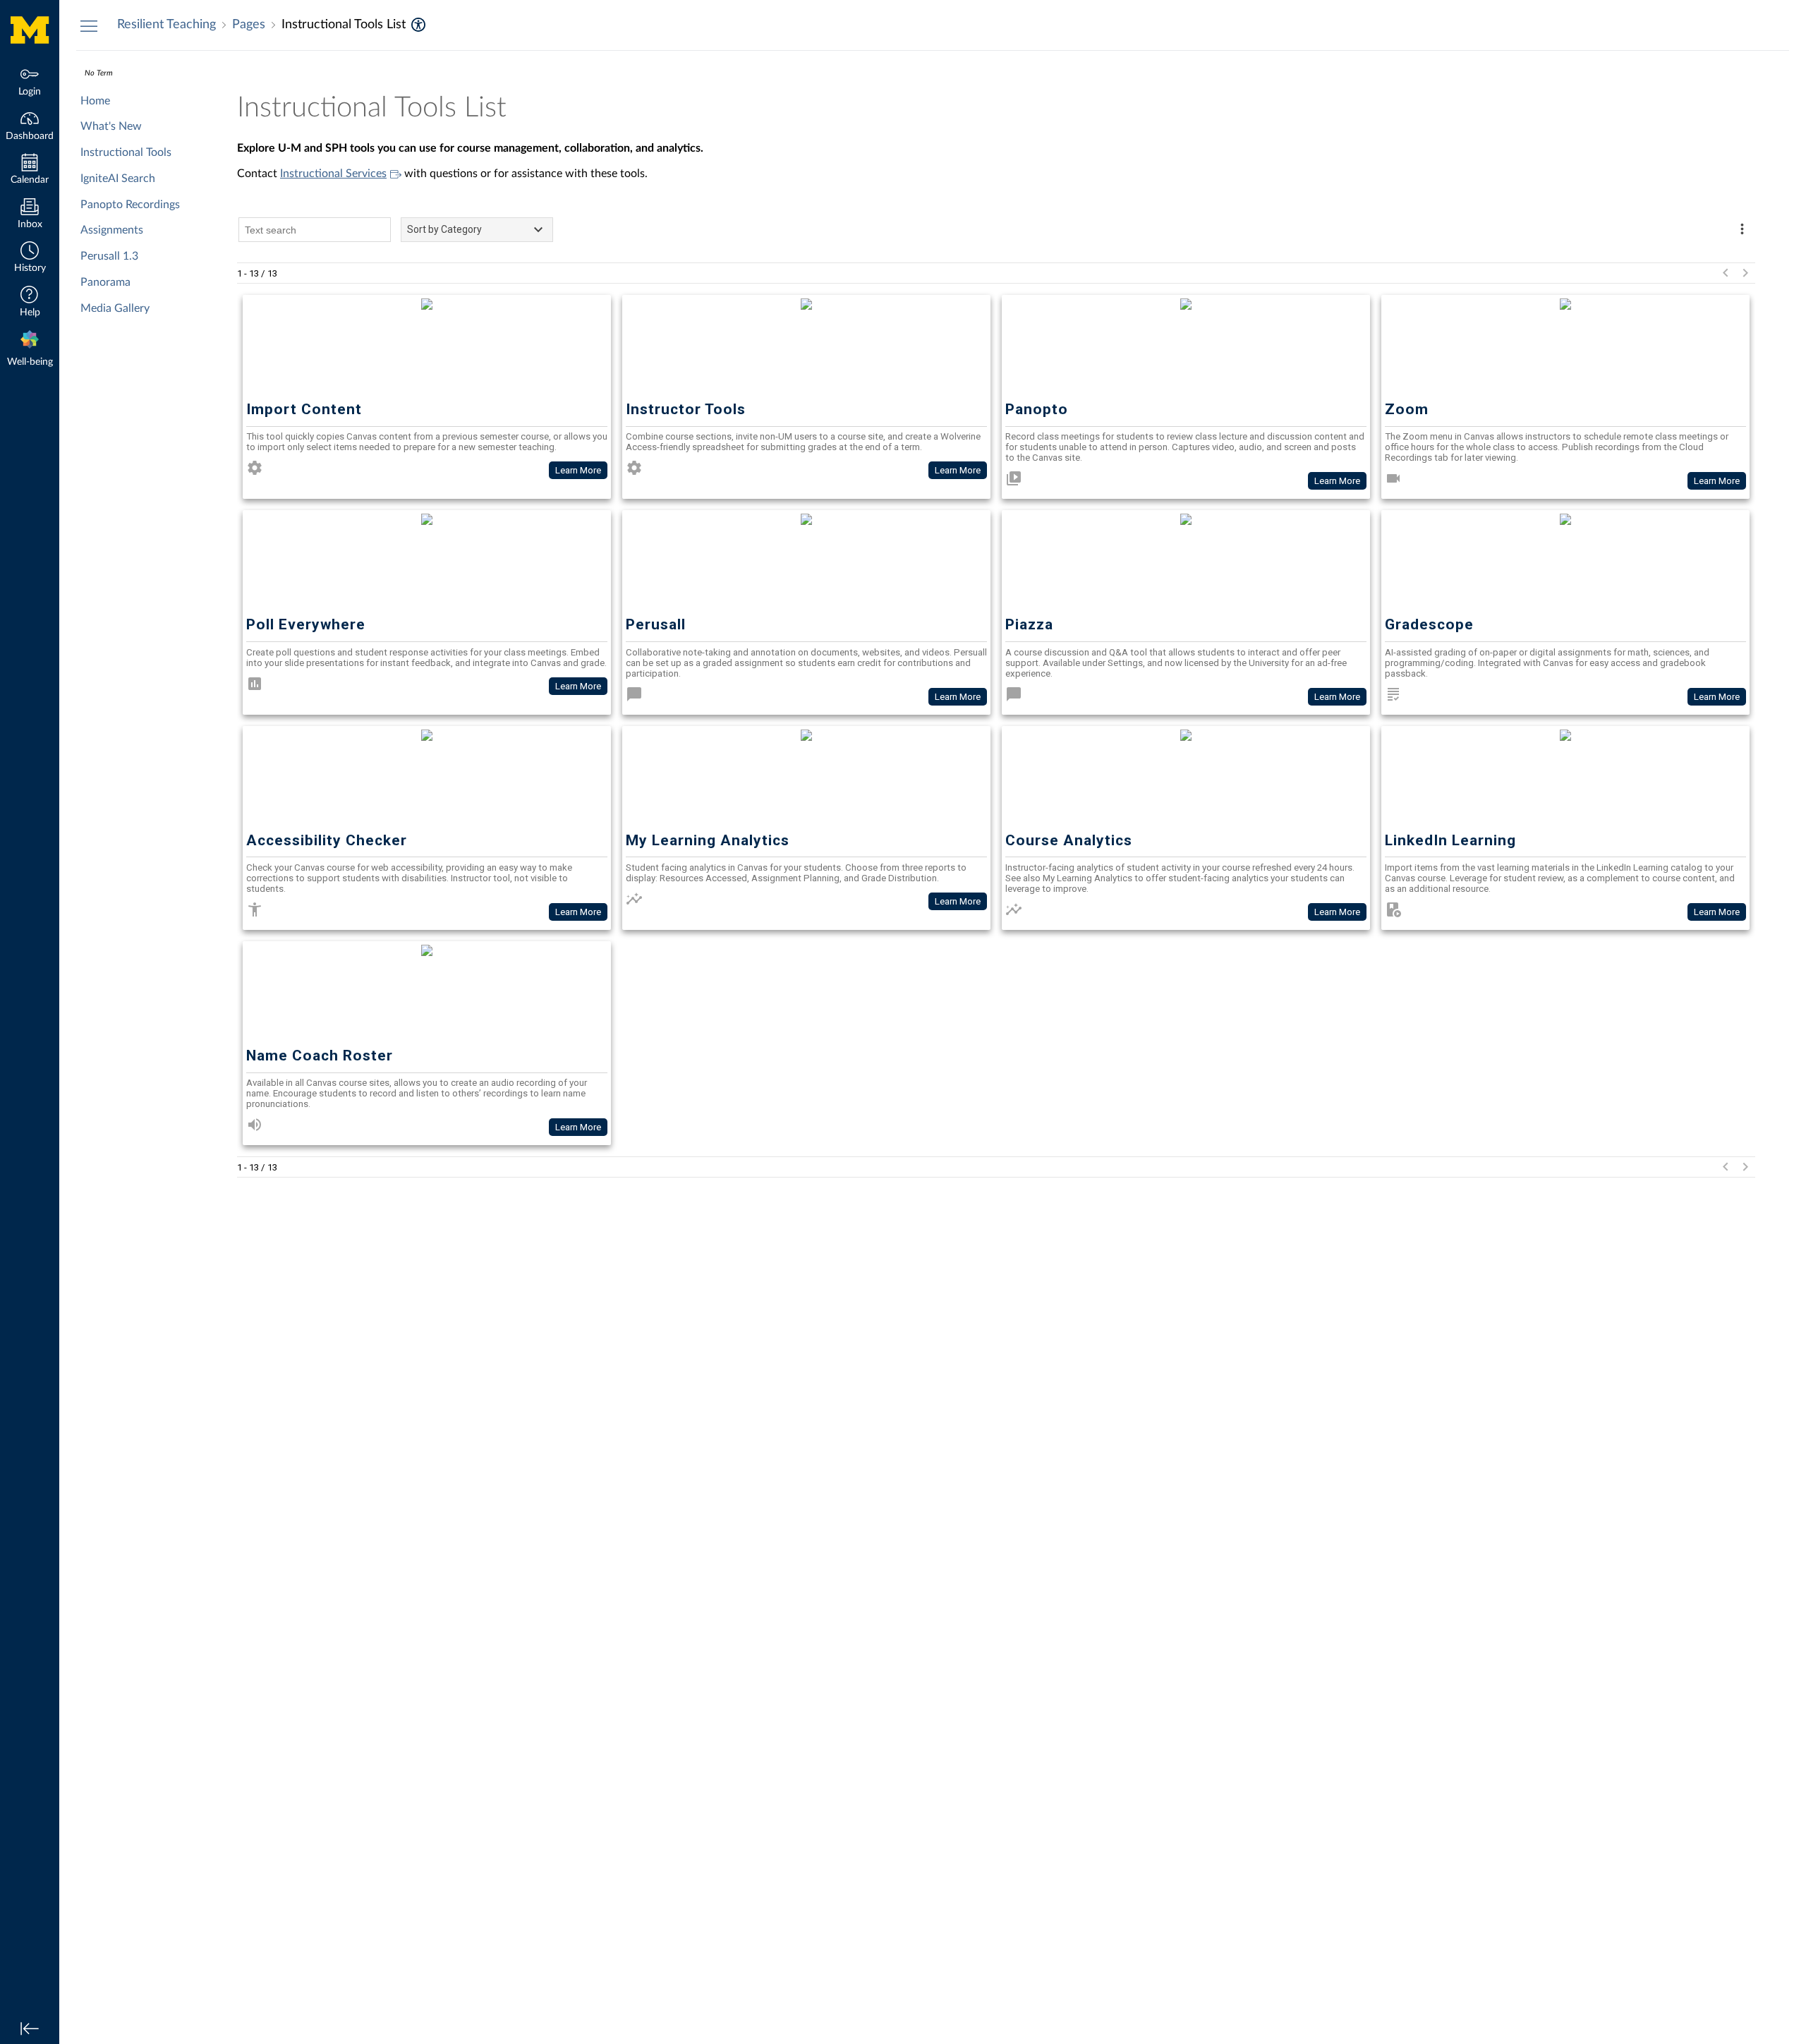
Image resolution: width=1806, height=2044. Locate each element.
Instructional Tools (126, 152)
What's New (111, 126)
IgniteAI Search (118, 179)
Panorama (105, 282)
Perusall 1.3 (109, 256)
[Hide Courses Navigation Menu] (89, 25)
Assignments (112, 230)
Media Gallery (115, 308)
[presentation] (30, 350)
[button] (30, 259)
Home (95, 101)
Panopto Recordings (130, 205)
